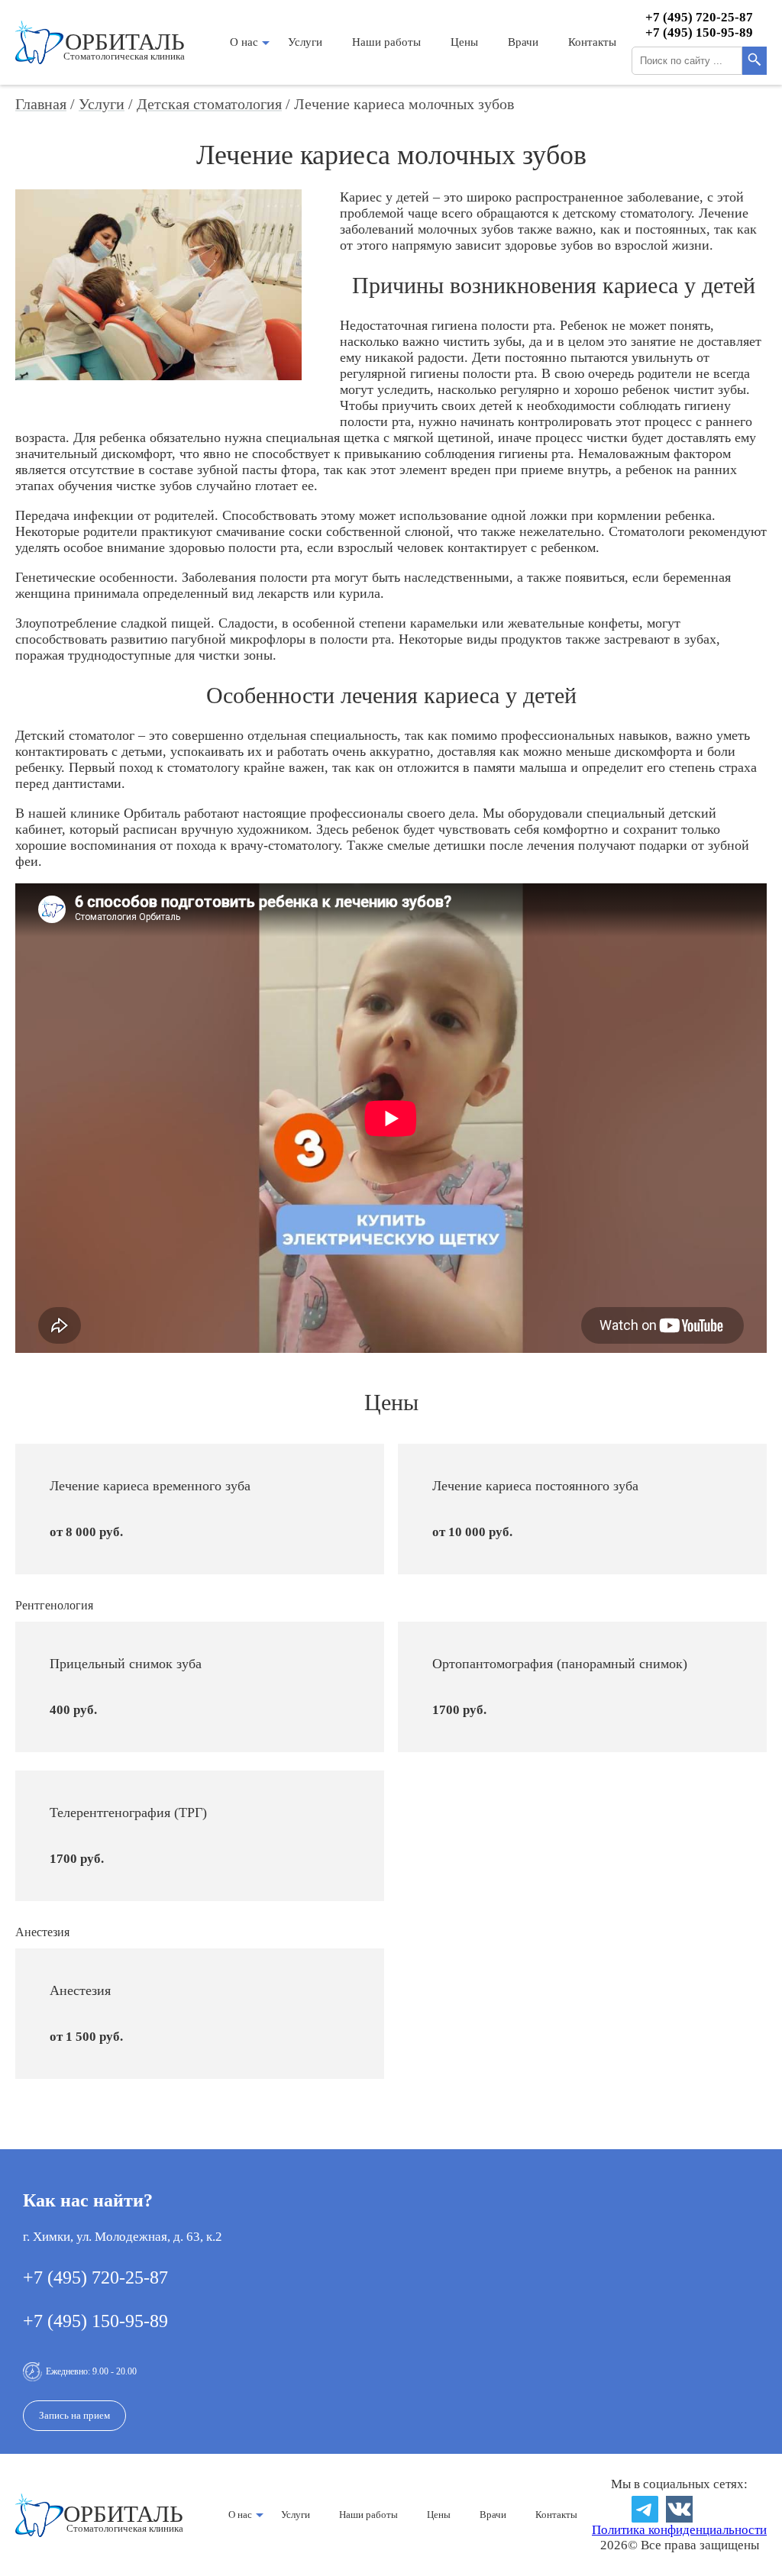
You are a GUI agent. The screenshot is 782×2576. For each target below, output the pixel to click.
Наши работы (386, 42)
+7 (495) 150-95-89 (699, 32)
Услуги (305, 42)
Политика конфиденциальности (679, 2530)
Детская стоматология (209, 104)
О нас (244, 42)
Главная (41, 104)
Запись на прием (74, 2415)
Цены (464, 42)
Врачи (523, 42)
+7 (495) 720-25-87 (699, 17)
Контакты (592, 42)
